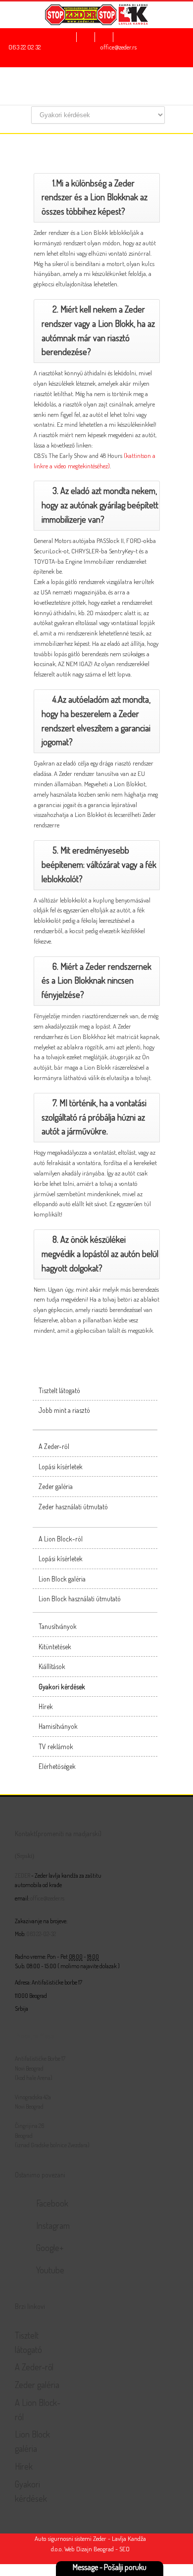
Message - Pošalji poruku (110, 2567)
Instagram (53, 2225)
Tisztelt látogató (59, 1390)
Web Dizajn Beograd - (91, 2549)
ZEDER (23, 1876)
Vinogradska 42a (33, 2097)
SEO (124, 2549)
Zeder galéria (56, 1486)
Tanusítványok (58, 1626)
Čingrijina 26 (29, 2126)
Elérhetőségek (57, 1766)
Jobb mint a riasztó (64, 1410)
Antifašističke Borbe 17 (40, 2058)
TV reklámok (56, 1746)
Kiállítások (52, 1666)
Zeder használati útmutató (73, 1507)
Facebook (52, 2203)
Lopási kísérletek (61, 1467)
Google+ (50, 2248)
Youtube (50, 2270)
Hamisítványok (58, 1726)
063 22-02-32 (41, 1934)
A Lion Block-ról (61, 1539)
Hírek (46, 1706)
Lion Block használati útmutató (80, 1599)
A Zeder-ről (54, 1446)
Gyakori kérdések (62, 1687)
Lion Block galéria (62, 1579)
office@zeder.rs (119, 47)
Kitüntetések (55, 1647)
